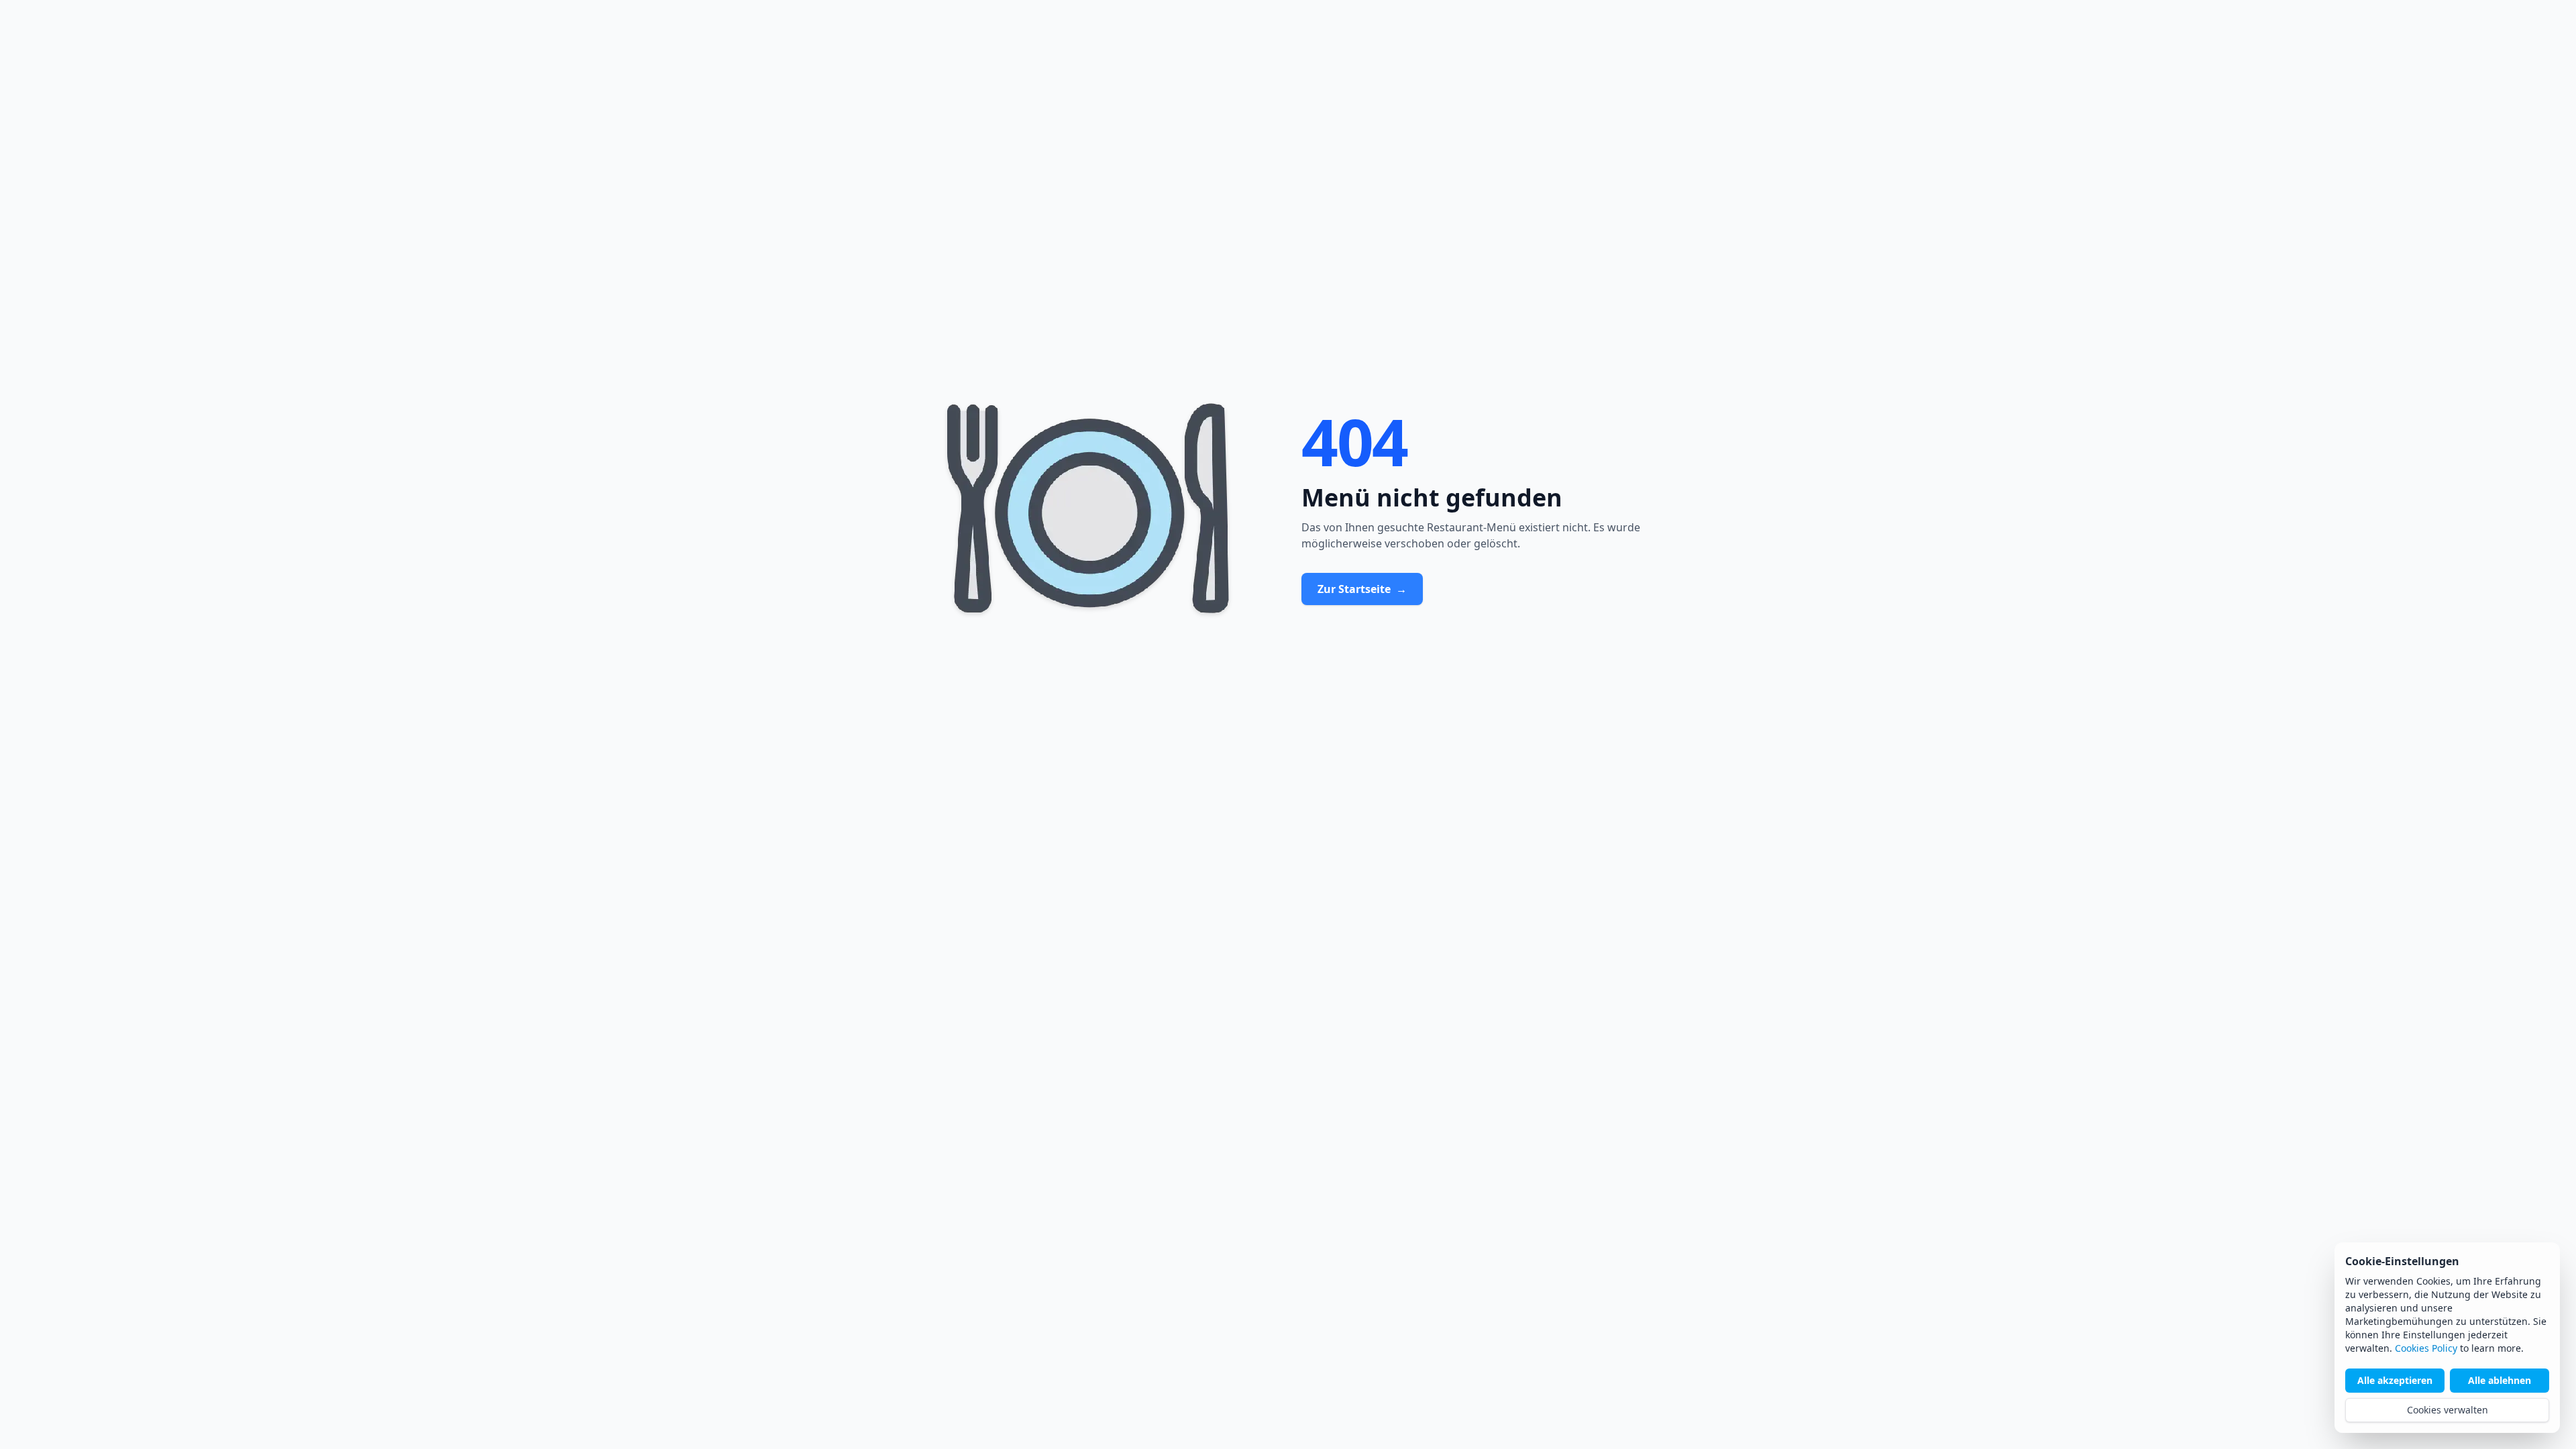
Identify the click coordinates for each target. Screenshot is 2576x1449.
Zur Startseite (1362, 589)
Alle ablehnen (2500, 1380)
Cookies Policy (2426, 1348)
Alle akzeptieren (2395, 1380)
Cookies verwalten (2448, 1410)
